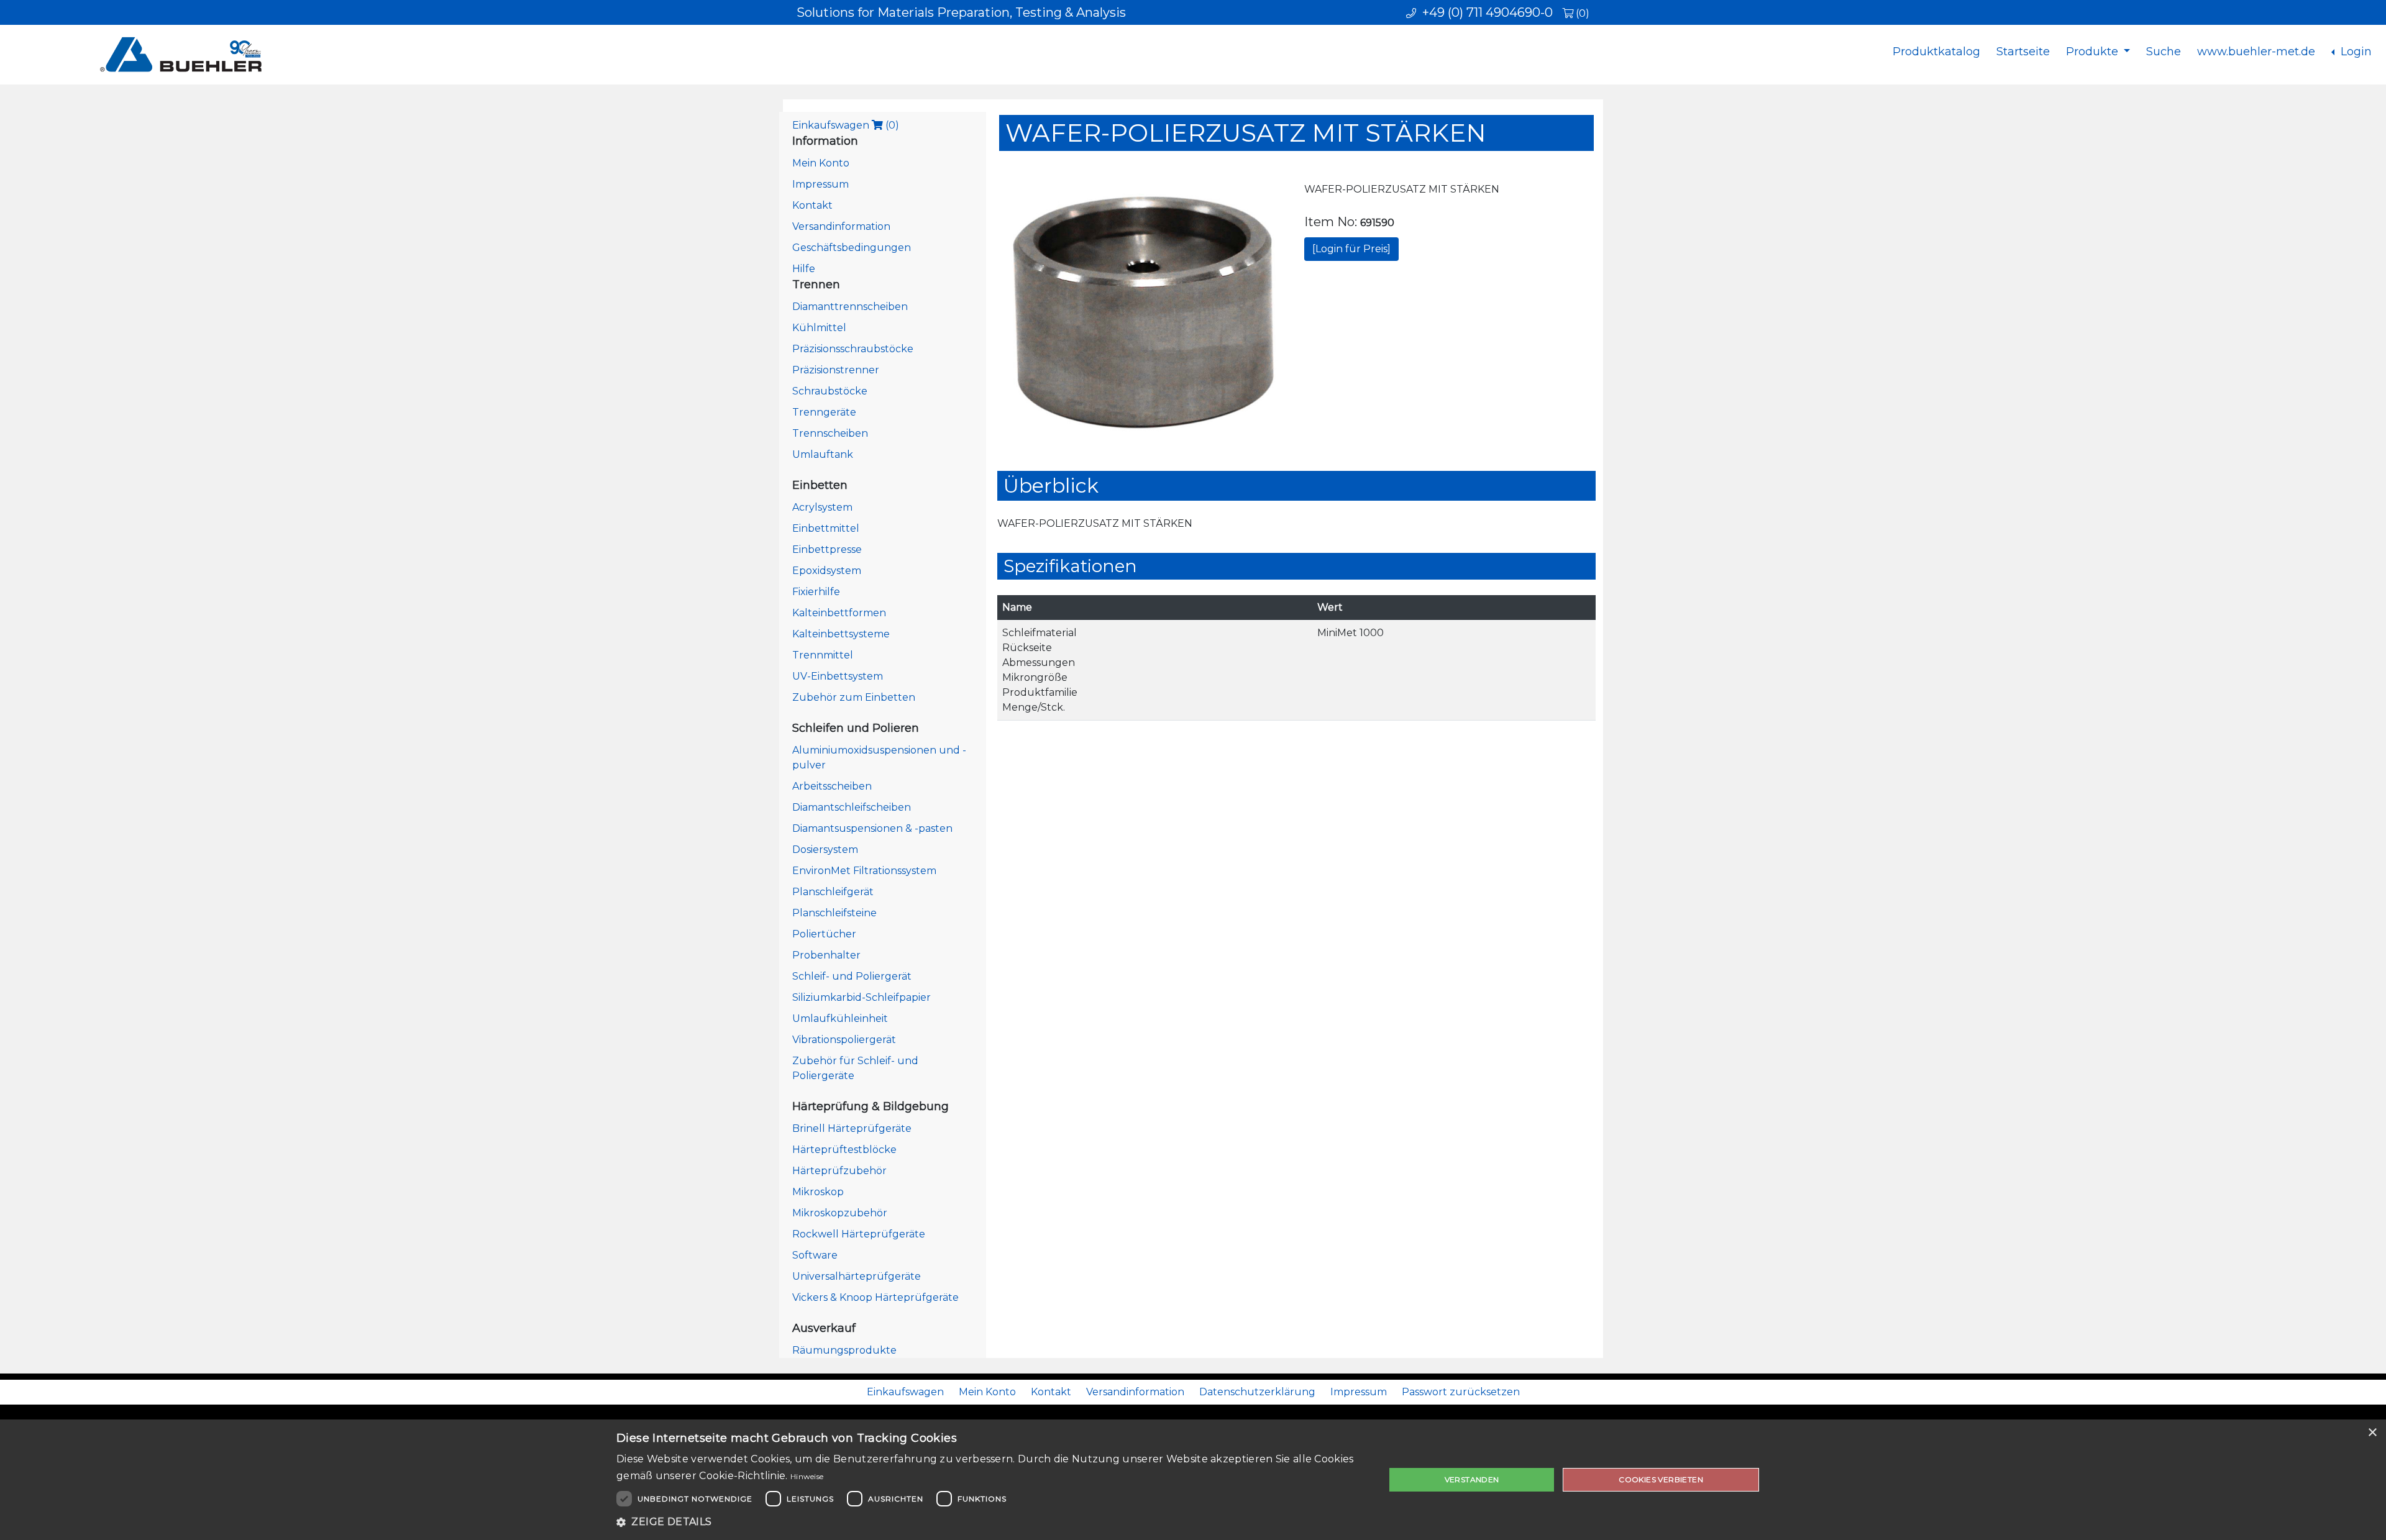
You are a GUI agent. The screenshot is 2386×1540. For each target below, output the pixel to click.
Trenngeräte (824, 412)
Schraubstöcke (830, 391)
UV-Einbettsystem (838, 676)
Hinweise (807, 1476)
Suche (2164, 52)
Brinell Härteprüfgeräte (852, 1128)
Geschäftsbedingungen (852, 248)
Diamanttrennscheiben (850, 307)
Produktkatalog (1936, 52)
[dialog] (1193, 1480)
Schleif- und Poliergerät (852, 976)
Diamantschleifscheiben (852, 807)
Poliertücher (824, 934)
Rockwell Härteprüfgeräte (859, 1234)
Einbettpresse (827, 549)
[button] (989, 1522)
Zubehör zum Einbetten (854, 697)
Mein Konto (821, 163)
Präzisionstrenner (836, 370)
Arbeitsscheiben (832, 786)
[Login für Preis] (1351, 249)
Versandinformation (841, 226)
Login (2355, 52)
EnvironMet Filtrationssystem (864, 871)
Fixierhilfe (816, 592)
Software (815, 1255)
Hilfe (804, 269)
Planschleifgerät (833, 892)
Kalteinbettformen (839, 613)
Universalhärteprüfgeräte (857, 1276)
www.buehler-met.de (2256, 52)
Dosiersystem (825, 850)
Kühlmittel (819, 328)
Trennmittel (823, 655)
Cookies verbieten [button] (1661, 1479)
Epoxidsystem (827, 571)
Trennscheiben (830, 433)
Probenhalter (826, 955)
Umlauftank (823, 454)
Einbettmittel (826, 528)
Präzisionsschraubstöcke (853, 349)
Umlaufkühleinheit (840, 1018)
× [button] (2372, 1433)
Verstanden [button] (1472, 1479)
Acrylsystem (822, 507)
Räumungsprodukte (844, 1350)
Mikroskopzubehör (840, 1213)
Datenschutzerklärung (1257, 1392)
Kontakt (812, 205)
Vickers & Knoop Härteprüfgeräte (875, 1297)
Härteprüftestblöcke (844, 1150)
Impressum (820, 184)
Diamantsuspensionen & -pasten (872, 828)
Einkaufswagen (846, 125)
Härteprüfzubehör (839, 1171)
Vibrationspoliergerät (844, 1040)
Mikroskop (818, 1192)
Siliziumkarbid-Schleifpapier (862, 997)
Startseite (2023, 52)
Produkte (2094, 52)
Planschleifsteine (834, 913)
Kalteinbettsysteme (841, 634)
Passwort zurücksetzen (1461, 1392)
